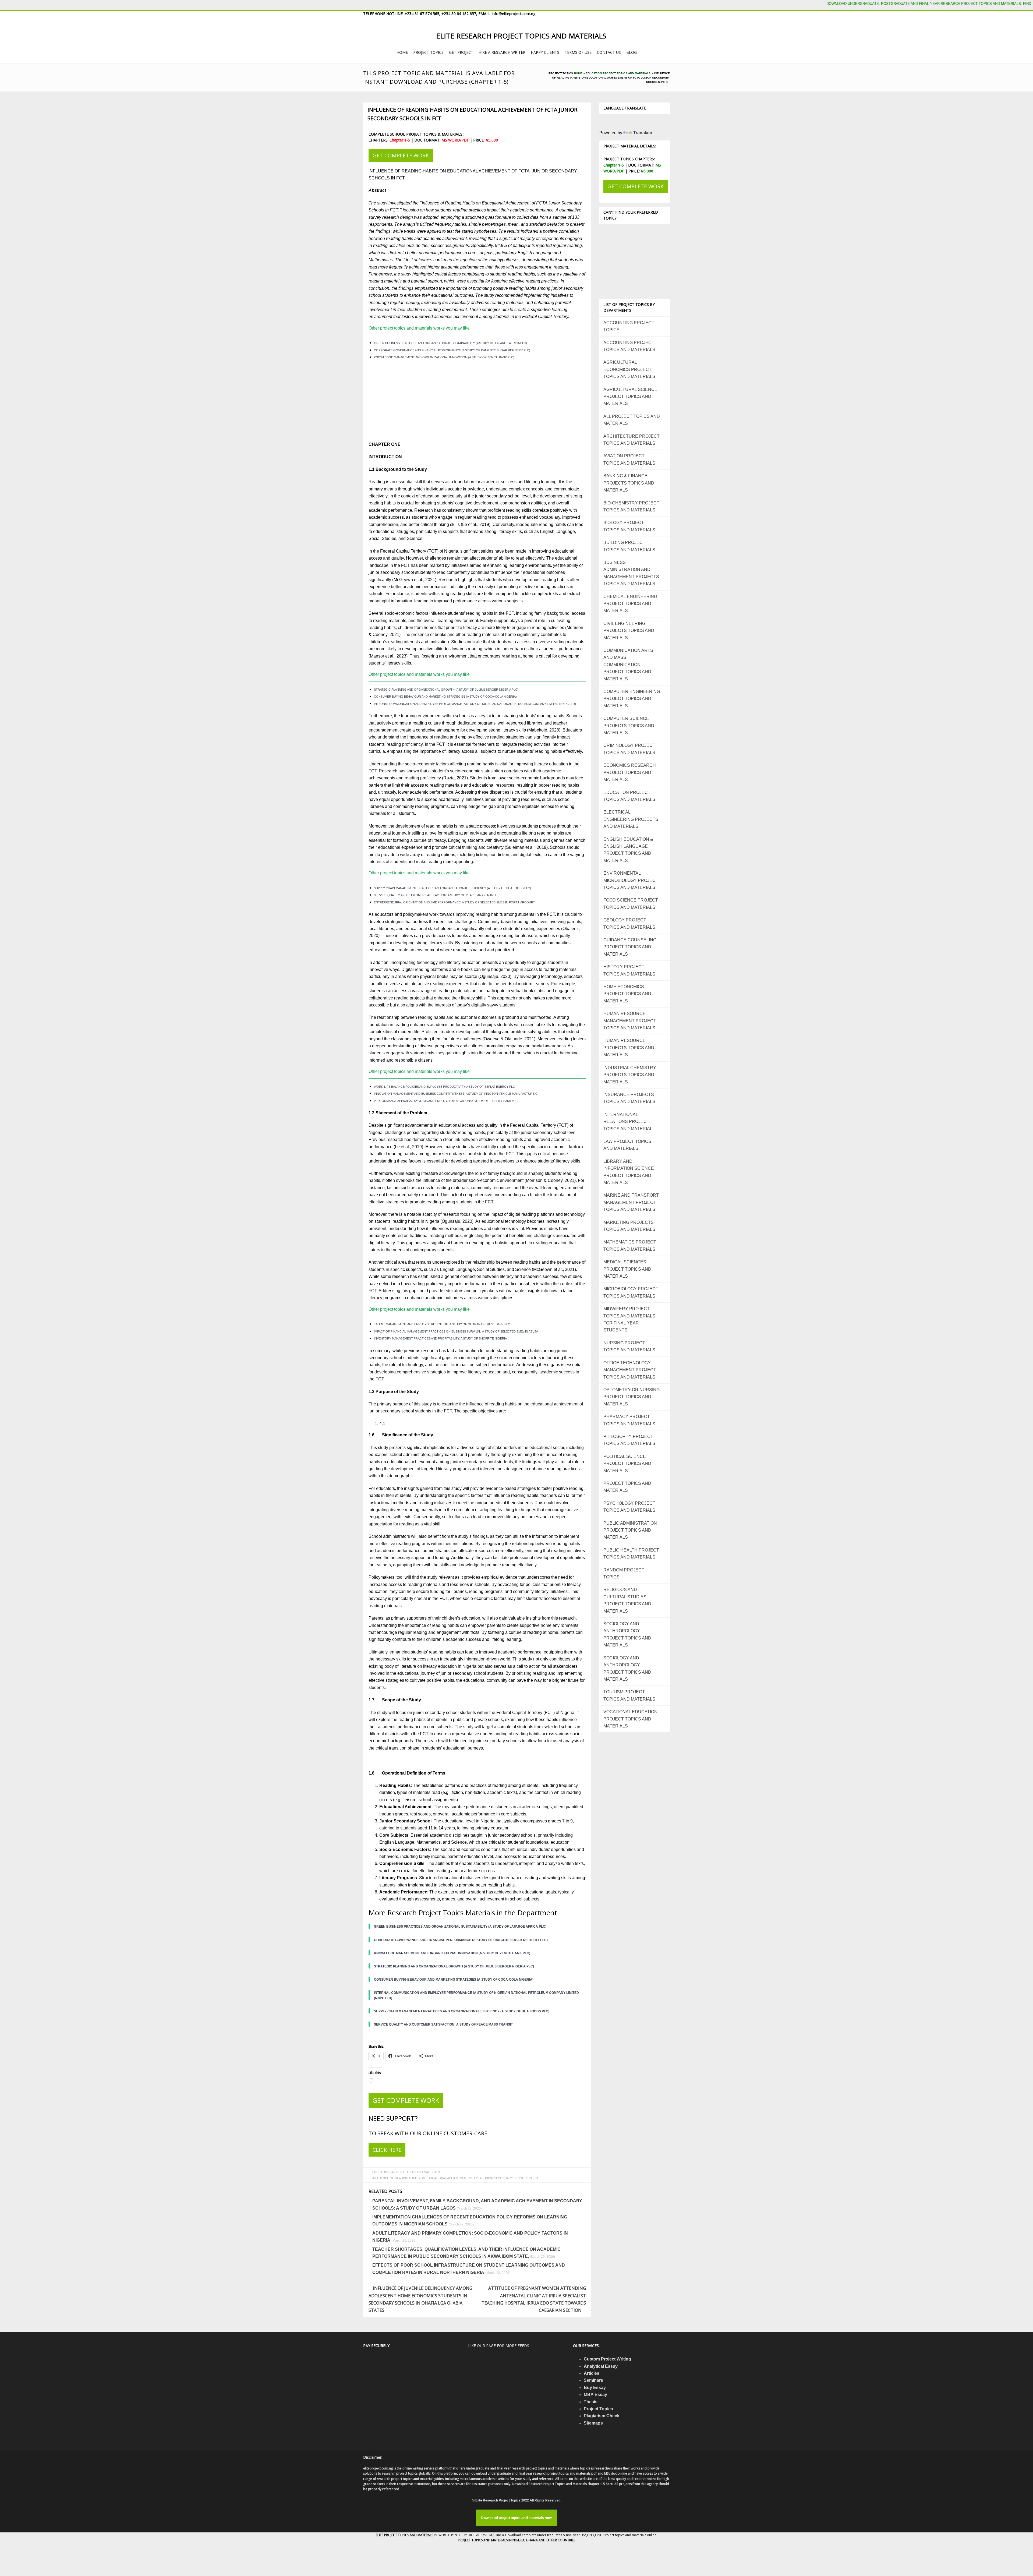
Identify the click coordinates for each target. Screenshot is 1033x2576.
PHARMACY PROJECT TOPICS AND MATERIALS (629, 1420)
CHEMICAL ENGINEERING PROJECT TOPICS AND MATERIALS (630, 604)
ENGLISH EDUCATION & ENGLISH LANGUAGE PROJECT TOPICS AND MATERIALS (628, 850)
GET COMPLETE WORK (401, 155)
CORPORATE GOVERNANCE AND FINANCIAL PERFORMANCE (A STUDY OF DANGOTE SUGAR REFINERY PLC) (452, 350)
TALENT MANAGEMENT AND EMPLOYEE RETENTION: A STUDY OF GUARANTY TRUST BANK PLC (442, 1324)
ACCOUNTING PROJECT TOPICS (629, 326)
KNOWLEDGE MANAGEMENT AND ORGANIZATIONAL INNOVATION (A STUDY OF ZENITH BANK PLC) (444, 357)
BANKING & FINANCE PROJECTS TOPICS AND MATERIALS (629, 483)
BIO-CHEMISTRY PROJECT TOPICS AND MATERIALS (631, 506)
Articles (592, 2373)
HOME (402, 52)
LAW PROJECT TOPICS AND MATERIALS (627, 1145)
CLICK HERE (387, 2150)
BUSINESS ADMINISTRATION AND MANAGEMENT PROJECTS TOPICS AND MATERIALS (631, 573)
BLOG (632, 52)
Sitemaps (593, 2423)
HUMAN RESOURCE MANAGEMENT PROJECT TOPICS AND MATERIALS (630, 1021)
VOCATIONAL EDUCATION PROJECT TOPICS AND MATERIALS (630, 1719)
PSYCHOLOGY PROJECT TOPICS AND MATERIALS (629, 1507)
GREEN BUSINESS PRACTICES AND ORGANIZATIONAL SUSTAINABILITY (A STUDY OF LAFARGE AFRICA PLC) (450, 343)
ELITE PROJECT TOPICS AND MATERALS (405, 2535)
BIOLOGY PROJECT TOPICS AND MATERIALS (629, 526)
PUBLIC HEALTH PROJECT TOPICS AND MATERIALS (631, 1554)
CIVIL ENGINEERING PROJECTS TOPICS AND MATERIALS (629, 631)
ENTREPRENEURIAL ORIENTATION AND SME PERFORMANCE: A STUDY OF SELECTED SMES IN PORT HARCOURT (454, 902)
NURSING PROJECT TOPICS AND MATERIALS (629, 1346)
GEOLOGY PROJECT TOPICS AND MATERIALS (629, 923)
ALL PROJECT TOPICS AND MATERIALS (632, 420)
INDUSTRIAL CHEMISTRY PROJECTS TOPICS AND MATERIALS (630, 1075)
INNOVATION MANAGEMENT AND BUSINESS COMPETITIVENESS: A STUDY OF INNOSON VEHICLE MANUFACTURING (456, 1094)
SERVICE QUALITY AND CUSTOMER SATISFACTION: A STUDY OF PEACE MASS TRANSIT (436, 895)
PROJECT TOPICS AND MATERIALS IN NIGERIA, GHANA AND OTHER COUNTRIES (516, 2540)
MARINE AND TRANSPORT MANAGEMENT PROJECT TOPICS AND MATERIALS (631, 1202)
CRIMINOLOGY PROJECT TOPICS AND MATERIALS (629, 749)
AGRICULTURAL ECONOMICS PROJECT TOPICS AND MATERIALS (629, 369)
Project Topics (598, 2409)
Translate (643, 133)
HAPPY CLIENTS (545, 52)
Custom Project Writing (607, 2359)
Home (578, 73)
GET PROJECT (461, 52)
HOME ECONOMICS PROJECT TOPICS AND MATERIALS (627, 994)
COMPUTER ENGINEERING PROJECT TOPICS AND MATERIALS (632, 699)
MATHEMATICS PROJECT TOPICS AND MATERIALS (630, 1245)
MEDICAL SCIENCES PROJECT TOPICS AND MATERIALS (627, 1269)
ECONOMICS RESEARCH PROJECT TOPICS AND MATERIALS (630, 772)
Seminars (593, 2380)
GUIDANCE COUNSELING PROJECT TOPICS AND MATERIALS (630, 947)
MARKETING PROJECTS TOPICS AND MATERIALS (629, 1226)
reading (509, 656)
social (538, 1046)
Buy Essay (595, 2388)
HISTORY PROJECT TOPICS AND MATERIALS (629, 970)
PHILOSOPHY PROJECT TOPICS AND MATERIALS (629, 1440)
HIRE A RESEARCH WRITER (502, 52)
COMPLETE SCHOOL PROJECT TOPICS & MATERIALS (416, 134)
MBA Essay (595, 2395)
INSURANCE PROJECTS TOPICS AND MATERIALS (629, 1098)
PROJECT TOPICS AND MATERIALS (627, 1487)
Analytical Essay (601, 2366)
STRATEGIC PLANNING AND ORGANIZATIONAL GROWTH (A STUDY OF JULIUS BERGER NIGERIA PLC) (446, 690)
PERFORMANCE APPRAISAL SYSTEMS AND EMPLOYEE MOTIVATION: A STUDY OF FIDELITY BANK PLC (446, 1101)
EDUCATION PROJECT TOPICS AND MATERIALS (618, 73)
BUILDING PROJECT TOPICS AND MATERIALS (629, 546)
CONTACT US (609, 52)
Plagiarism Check (602, 2416)
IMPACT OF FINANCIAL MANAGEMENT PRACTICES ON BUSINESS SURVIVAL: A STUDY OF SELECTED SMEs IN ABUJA (456, 1331)
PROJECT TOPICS (428, 52)
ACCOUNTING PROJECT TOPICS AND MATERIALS (629, 346)
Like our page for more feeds (499, 2346)
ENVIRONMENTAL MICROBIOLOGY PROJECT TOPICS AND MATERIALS (631, 880)
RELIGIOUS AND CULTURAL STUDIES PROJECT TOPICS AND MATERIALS (627, 1600)
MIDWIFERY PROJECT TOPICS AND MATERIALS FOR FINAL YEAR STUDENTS (629, 1319)
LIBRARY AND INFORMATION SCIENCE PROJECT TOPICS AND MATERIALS (629, 1172)
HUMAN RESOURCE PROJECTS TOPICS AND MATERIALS (629, 1048)
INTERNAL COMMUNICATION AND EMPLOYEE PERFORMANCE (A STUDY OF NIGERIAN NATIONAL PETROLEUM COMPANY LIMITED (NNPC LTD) (475, 704)
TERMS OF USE (578, 52)
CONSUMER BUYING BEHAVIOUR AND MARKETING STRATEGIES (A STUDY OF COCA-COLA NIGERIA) (445, 697)
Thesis (591, 2402)
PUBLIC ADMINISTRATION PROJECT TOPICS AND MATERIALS (630, 1530)
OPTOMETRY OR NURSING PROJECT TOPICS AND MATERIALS (632, 1397)
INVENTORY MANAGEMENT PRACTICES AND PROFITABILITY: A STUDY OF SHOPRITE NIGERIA (440, 1338)
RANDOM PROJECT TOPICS (624, 1573)
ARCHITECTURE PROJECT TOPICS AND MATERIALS (632, 440)
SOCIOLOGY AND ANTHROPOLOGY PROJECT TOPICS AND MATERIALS (627, 1634)
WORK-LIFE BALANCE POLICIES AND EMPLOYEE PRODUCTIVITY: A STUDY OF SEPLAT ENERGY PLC (444, 1087)
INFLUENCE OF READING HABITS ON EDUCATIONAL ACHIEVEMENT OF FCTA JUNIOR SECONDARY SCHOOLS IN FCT (472, 114)
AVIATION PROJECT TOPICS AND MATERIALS (629, 459)
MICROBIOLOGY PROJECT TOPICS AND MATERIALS (631, 1292)
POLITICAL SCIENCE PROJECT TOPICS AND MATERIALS (627, 1464)
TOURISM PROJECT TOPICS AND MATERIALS (629, 1695)
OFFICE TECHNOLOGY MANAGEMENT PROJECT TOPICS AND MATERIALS (630, 1370)
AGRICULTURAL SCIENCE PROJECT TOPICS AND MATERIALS (630, 397)
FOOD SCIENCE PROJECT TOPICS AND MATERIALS (631, 904)
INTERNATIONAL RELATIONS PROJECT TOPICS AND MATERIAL (628, 1122)
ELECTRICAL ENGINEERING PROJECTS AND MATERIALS (631, 819)
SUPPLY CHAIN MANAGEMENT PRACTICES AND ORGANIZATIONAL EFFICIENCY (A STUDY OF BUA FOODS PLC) (452, 888)
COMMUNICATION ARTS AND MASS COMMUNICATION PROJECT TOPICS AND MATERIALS (628, 665)
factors (576, 1147)
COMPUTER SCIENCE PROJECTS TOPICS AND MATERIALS (629, 726)
